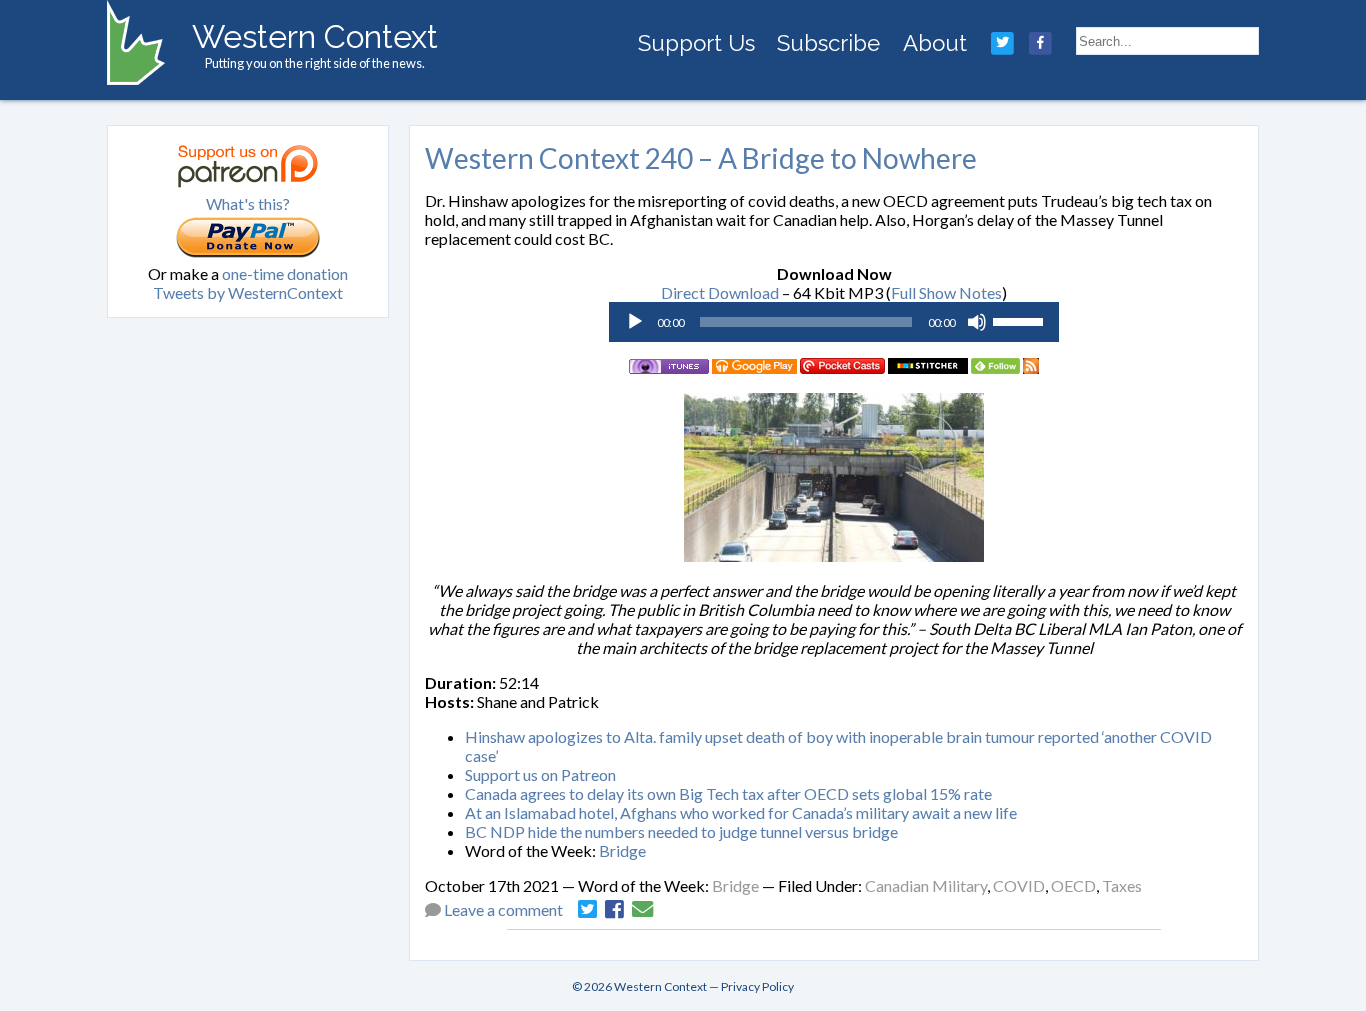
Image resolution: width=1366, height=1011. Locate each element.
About (935, 43)
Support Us (696, 43)
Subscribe (828, 43)
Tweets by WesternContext (248, 292)
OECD (1073, 885)
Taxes (1122, 885)
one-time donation (285, 273)
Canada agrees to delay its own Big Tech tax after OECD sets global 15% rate (728, 793)
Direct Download (720, 292)
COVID (1019, 885)
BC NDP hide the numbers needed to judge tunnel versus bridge (681, 831)
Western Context (315, 36)
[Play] (635, 322)
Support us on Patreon (540, 774)
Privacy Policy (757, 986)
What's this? (248, 203)
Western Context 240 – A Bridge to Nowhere (701, 158)
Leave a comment (503, 909)
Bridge (622, 850)
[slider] (1021, 320)
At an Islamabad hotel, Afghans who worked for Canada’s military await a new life (741, 812)
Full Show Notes (946, 292)
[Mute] (977, 322)
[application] (834, 322)
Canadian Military (926, 885)
